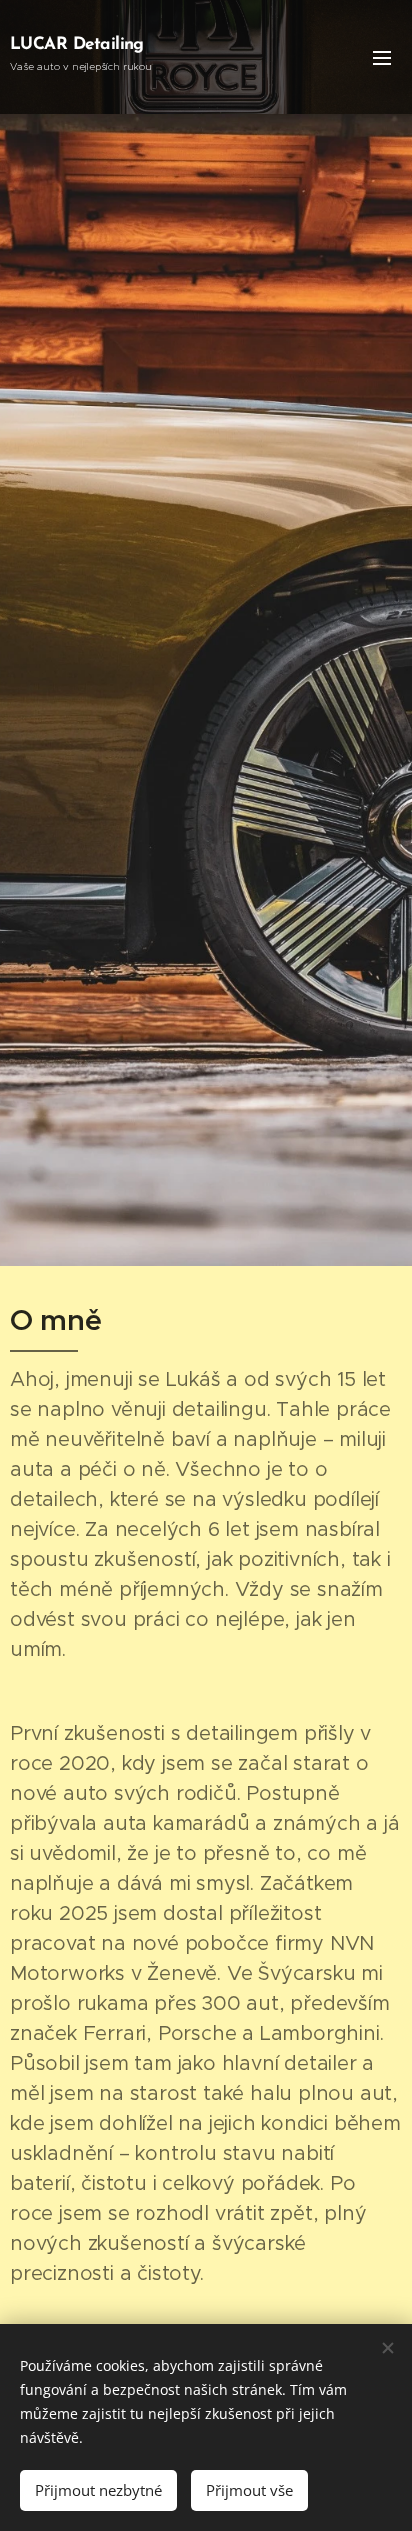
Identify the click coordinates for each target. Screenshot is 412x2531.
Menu (382, 57)
